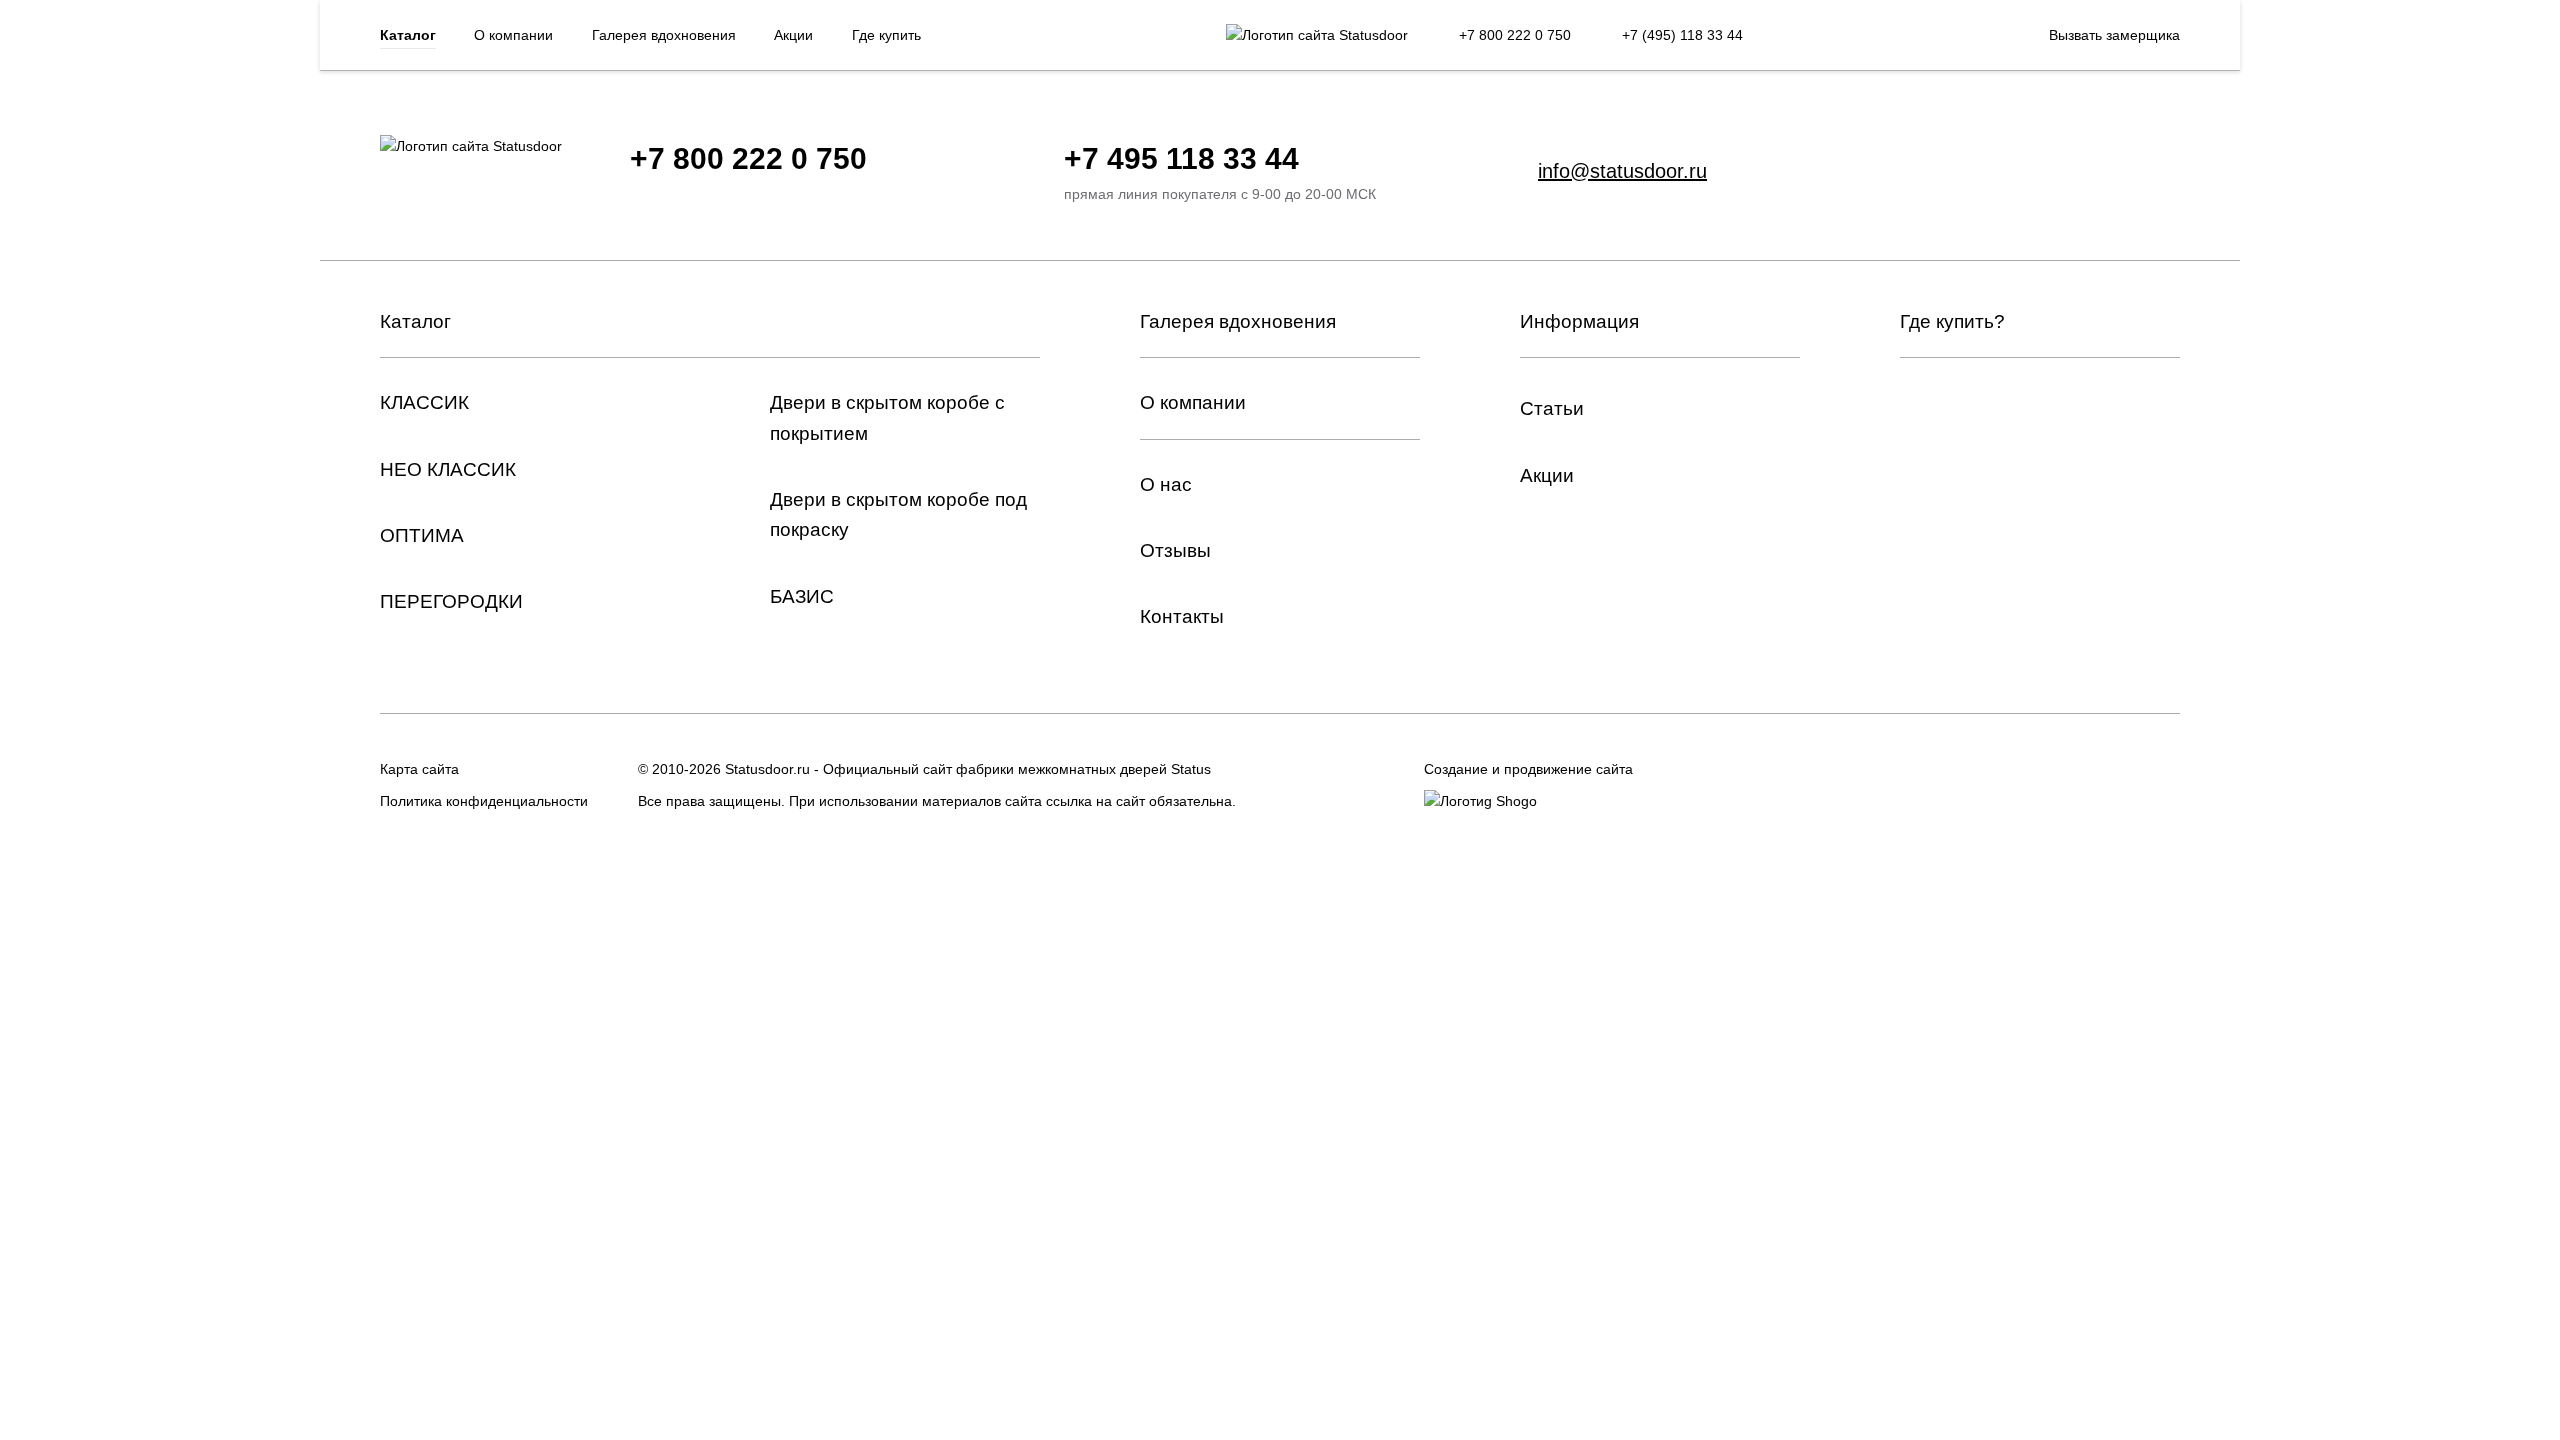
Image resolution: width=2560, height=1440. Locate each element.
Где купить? (1952, 321)
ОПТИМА (422, 535)
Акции (793, 35)
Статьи (1552, 408)
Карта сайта (419, 769)
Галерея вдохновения (664, 35)
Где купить (886, 35)
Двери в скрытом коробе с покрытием (887, 417)
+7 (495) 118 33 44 (1682, 35)
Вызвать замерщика (2114, 35)
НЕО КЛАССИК (448, 469)
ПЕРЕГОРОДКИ (451, 601)
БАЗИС (802, 596)
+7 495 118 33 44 (1181, 158)
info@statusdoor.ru (1622, 171)
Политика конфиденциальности (484, 801)
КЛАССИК (424, 402)
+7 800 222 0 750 (1515, 35)
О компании (513, 35)
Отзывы (1175, 550)
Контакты (1182, 616)
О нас (1166, 484)
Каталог (408, 35)
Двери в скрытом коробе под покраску (898, 514)
